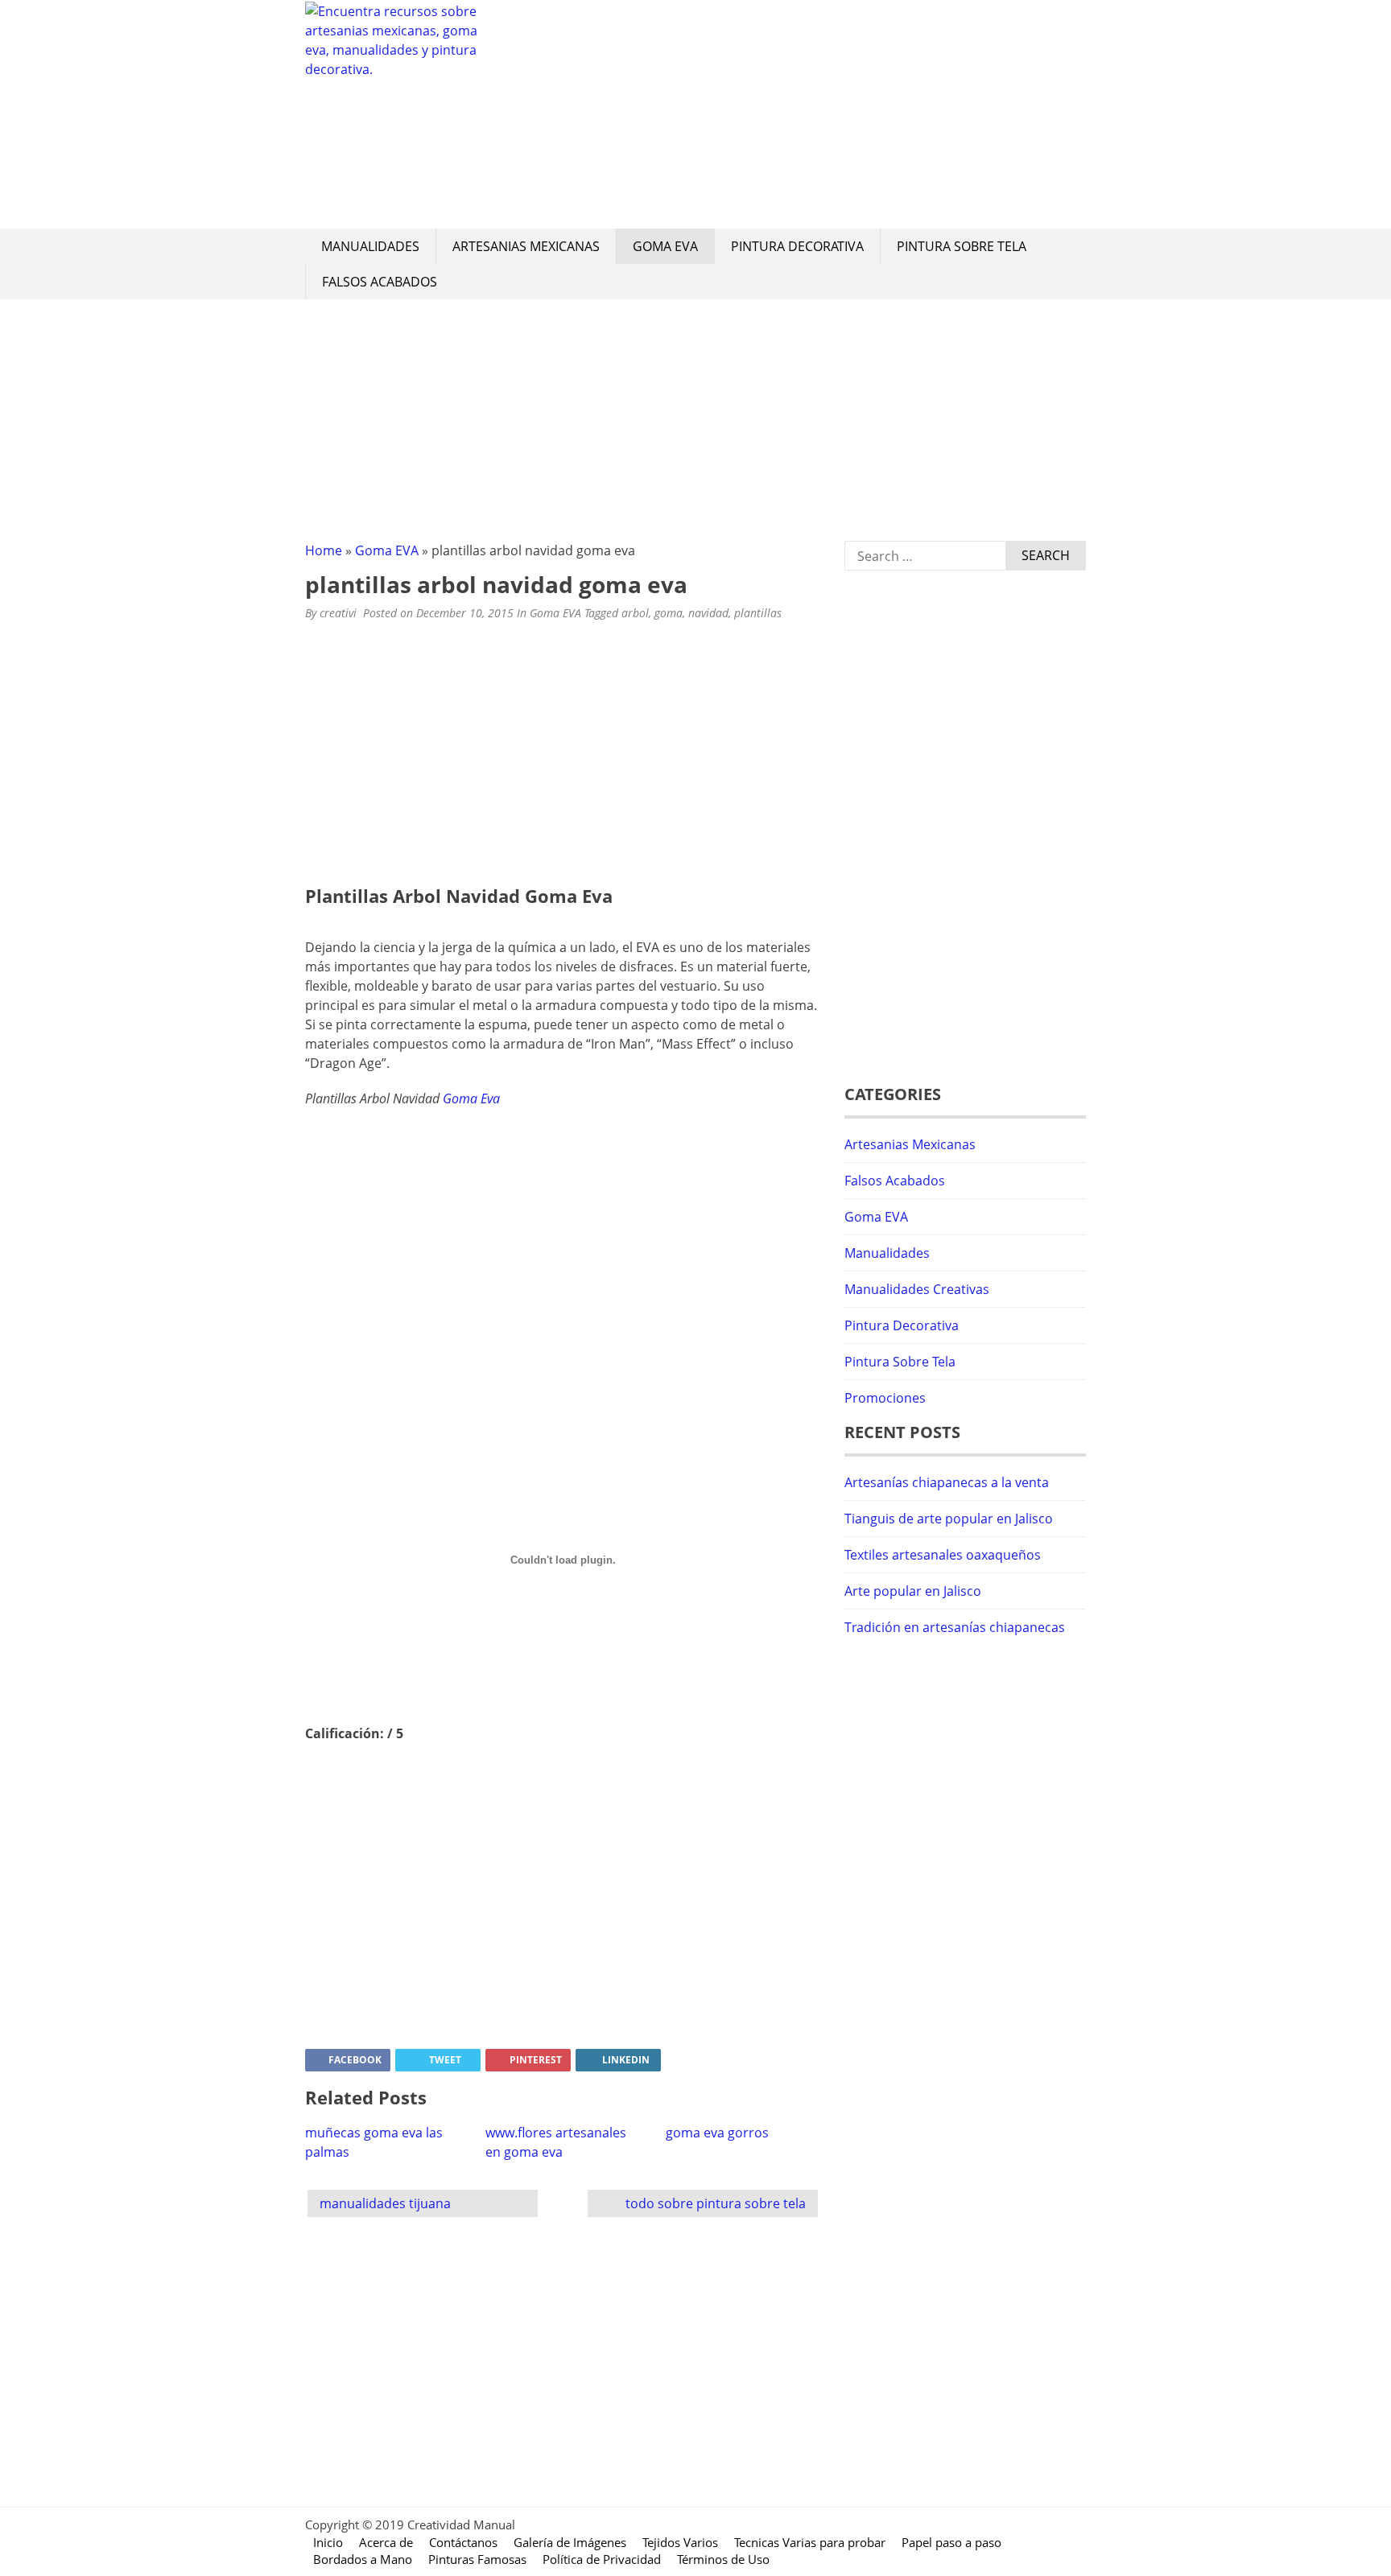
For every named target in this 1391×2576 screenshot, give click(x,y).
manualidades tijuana (385, 2203)
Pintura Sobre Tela (962, 246)
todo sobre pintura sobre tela (716, 2203)
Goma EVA (665, 246)
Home (324, 550)
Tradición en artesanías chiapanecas (955, 1627)
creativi (338, 613)
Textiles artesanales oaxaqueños (943, 1555)
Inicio (328, 2542)
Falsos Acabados (380, 282)
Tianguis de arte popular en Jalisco (949, 1519)
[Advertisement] (788, 114)
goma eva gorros (717, 2133)
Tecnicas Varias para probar (810, 2542)
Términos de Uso (723, 2559)
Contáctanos (463, 2542)
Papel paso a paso (951, 2542)
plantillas (758, 613)
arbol (635, 613)
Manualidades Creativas (917, 1289)
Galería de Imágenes (570, 2542)
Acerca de (386, 2542)
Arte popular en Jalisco (913, 1591)
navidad (708, 613)
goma (669, 613)
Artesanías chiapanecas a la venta (947, 1482)
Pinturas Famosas (477, 2559)
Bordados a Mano (363, 2559)
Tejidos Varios (680, 2542)
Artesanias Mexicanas (526, 246)
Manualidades (370, 246)
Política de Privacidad (602, 2559)
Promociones (885, 1398)
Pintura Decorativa (797, 246)
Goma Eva (471, 1098)
